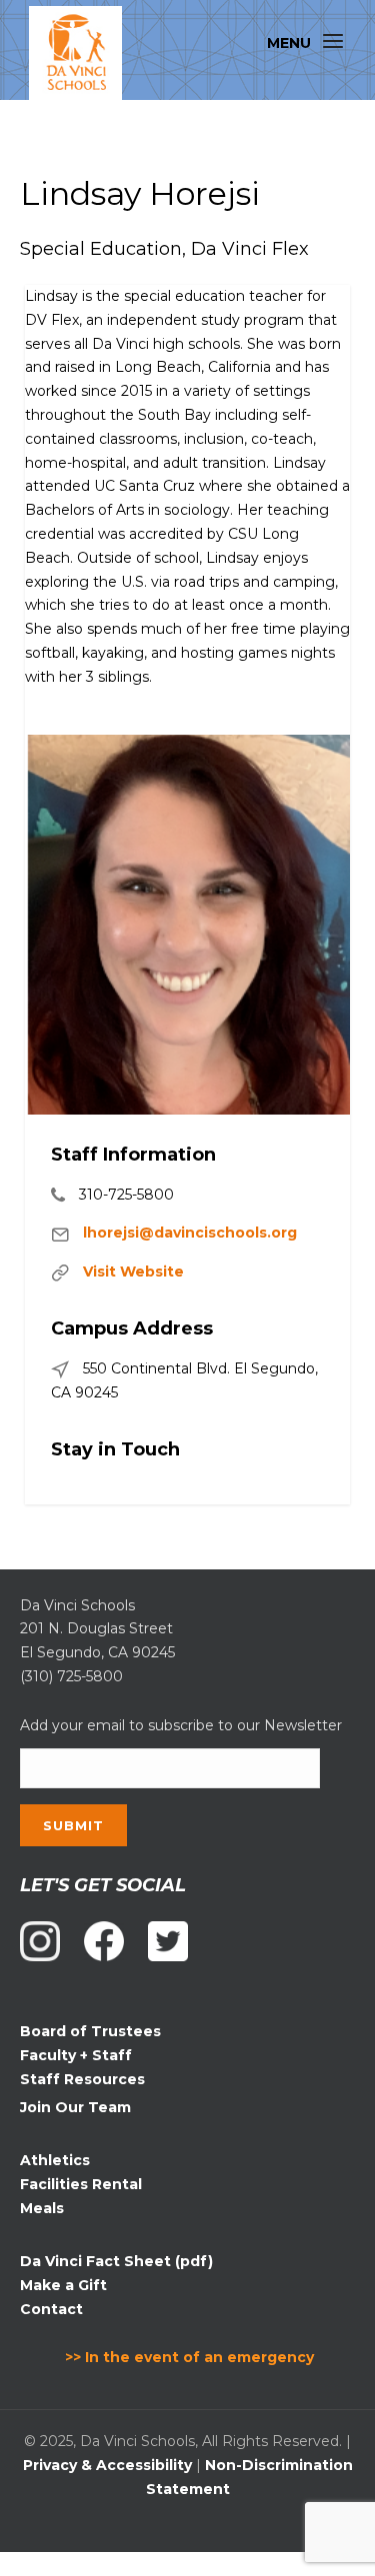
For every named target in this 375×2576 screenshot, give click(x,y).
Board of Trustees (90, 2031)
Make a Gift (63, 2285)
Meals (42, 2208)
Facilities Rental (81, 2184)
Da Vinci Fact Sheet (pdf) (116, 2261)
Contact (51, 2309)
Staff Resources (82, 2079)
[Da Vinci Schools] (75, 53)
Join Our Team (75, 2107)
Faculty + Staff (76, 2055)
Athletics (55, 2160)
